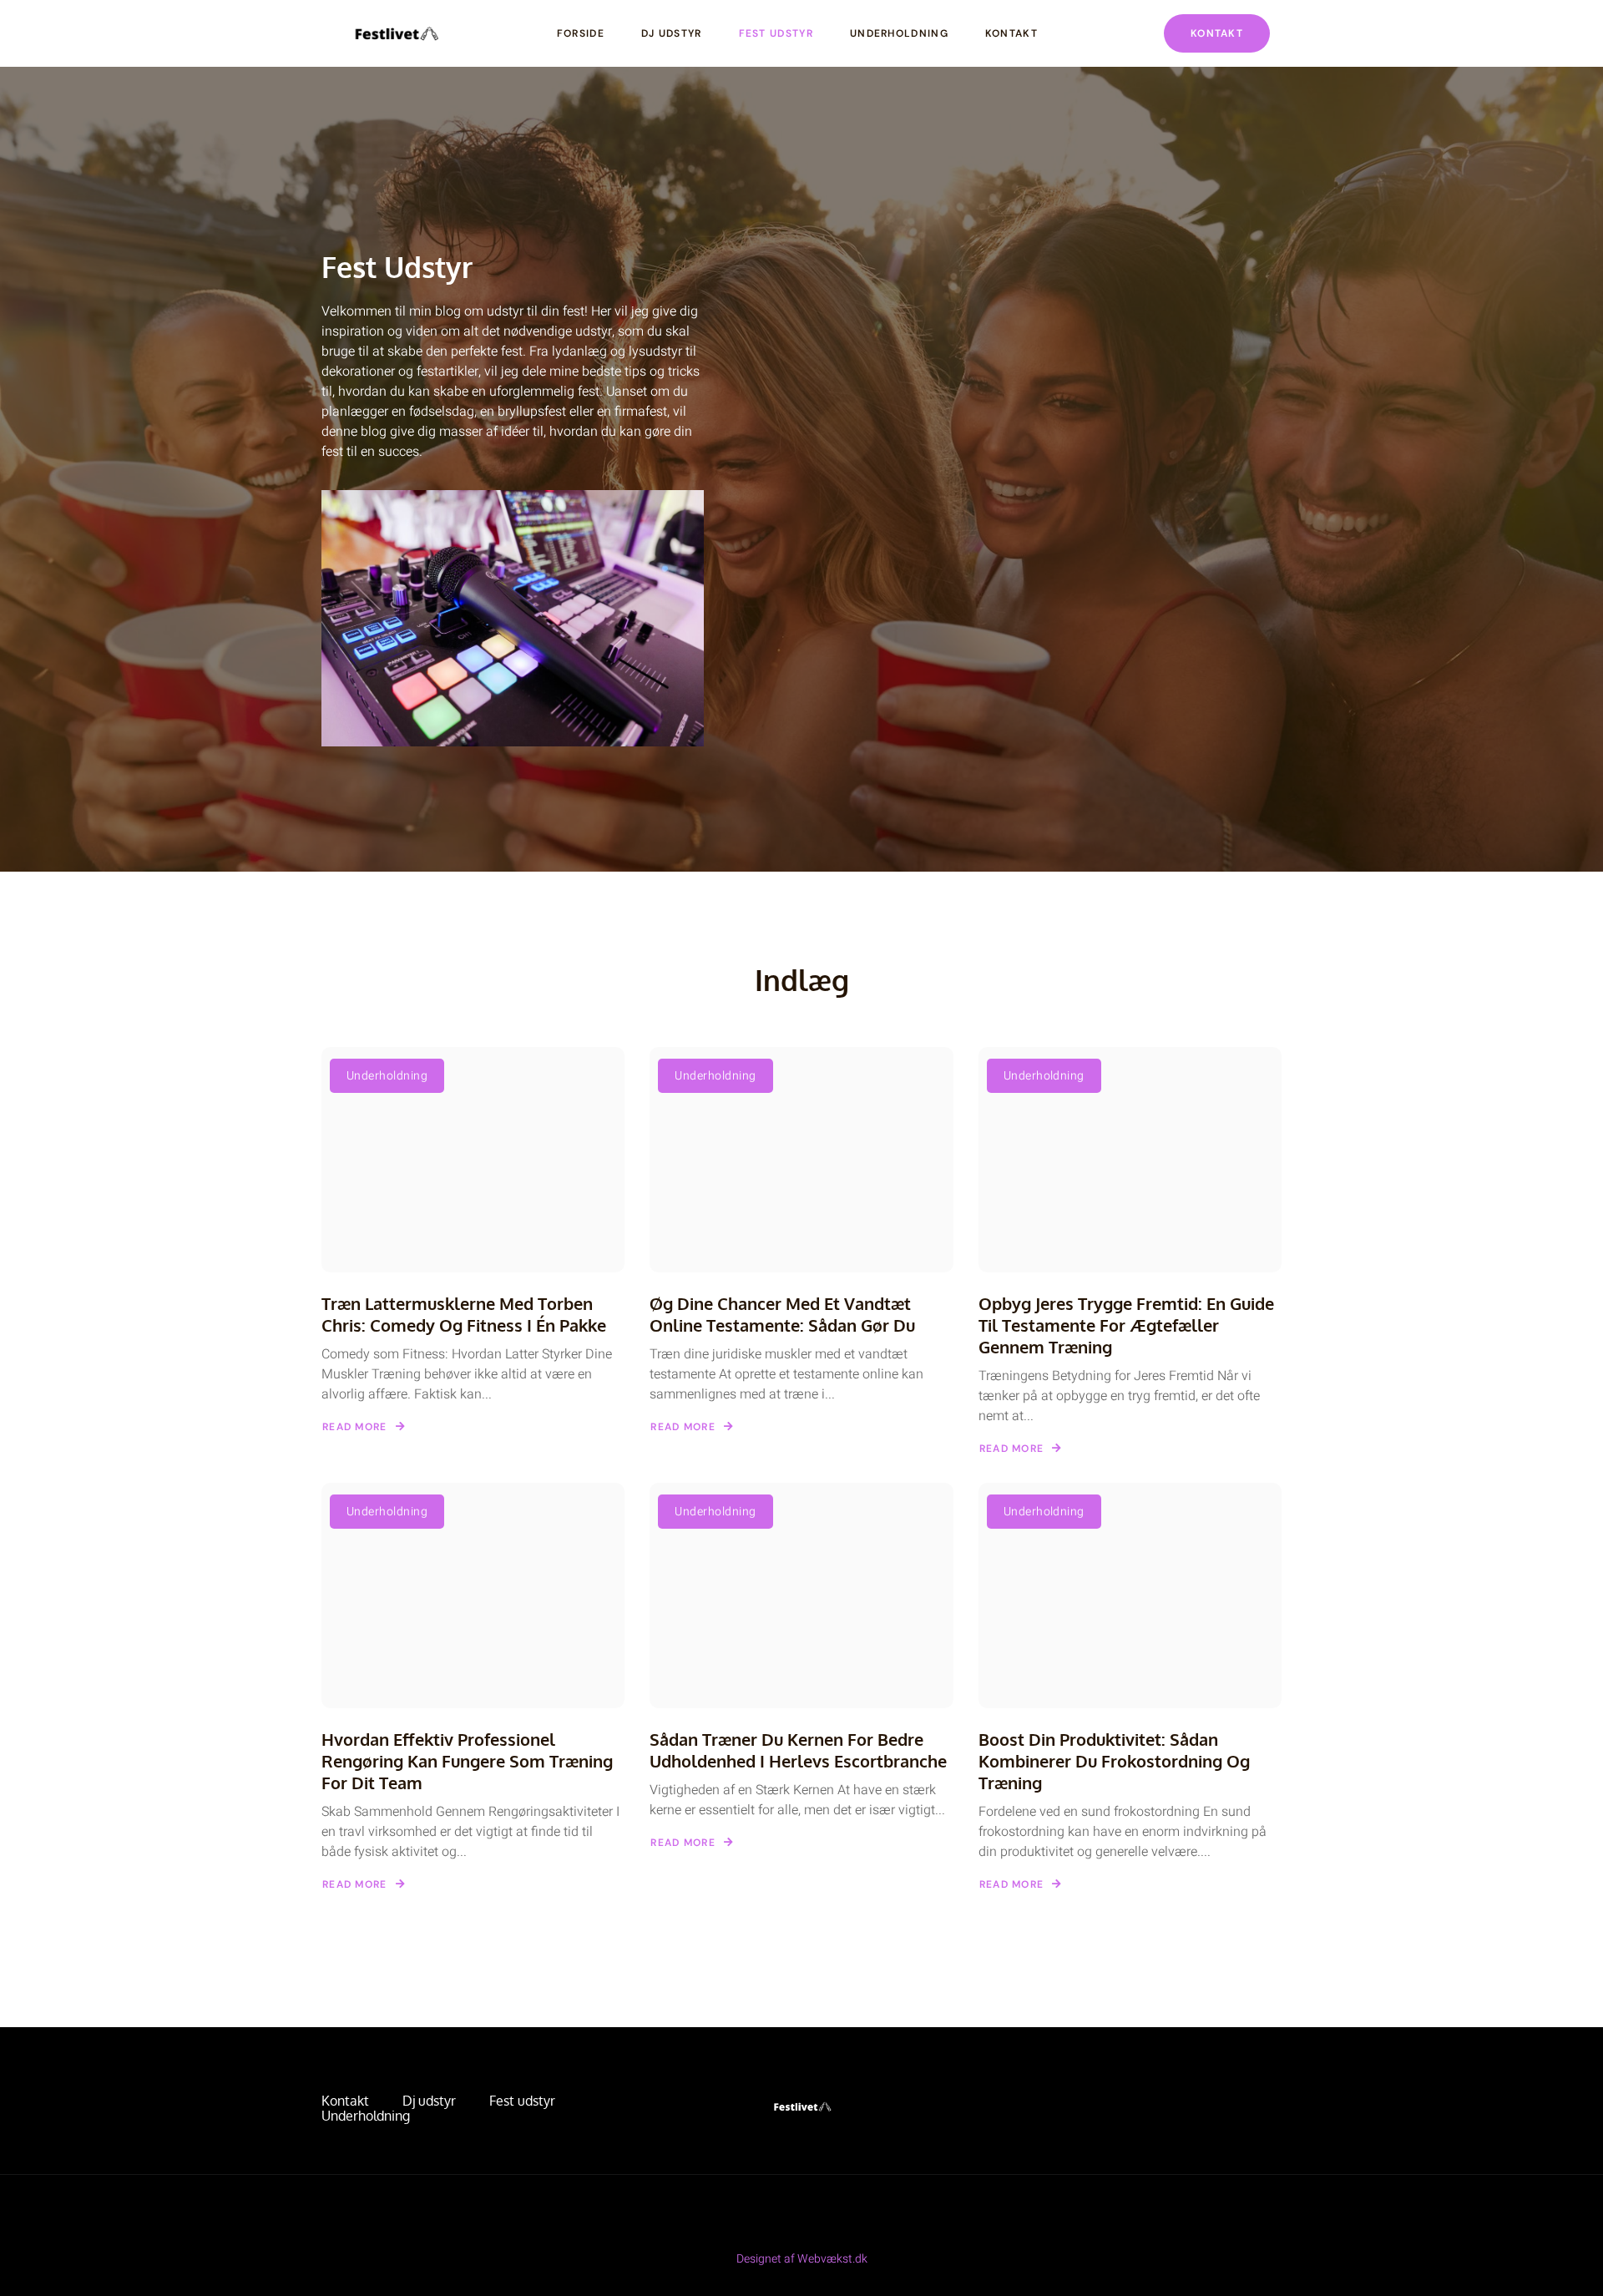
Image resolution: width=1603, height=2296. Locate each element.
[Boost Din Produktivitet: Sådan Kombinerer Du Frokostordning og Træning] (1130, 1596)
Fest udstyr (776, 33)
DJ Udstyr (672, 33)
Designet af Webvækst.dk (802, 2259)
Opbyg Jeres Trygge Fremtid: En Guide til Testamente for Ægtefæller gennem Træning (1126, 1325)
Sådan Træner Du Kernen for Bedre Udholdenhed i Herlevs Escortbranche (798, 1750)
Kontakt (1011, 33)
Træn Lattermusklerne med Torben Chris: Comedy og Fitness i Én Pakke (464, 1314)
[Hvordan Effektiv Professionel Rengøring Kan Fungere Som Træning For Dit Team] (473, 1596)
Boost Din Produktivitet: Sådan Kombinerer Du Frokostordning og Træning (1114, 1761)
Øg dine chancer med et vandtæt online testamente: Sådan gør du (782, 1314)
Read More (355, 1427)
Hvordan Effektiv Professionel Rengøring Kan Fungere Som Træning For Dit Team (467, 1761)
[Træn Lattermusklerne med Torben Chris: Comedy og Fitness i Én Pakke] (473, 1160)
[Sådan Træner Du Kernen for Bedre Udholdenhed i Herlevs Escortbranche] (801, 1596)
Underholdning (899, 33)
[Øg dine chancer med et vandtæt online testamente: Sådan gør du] (801, 1160)
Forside (581, 33)
